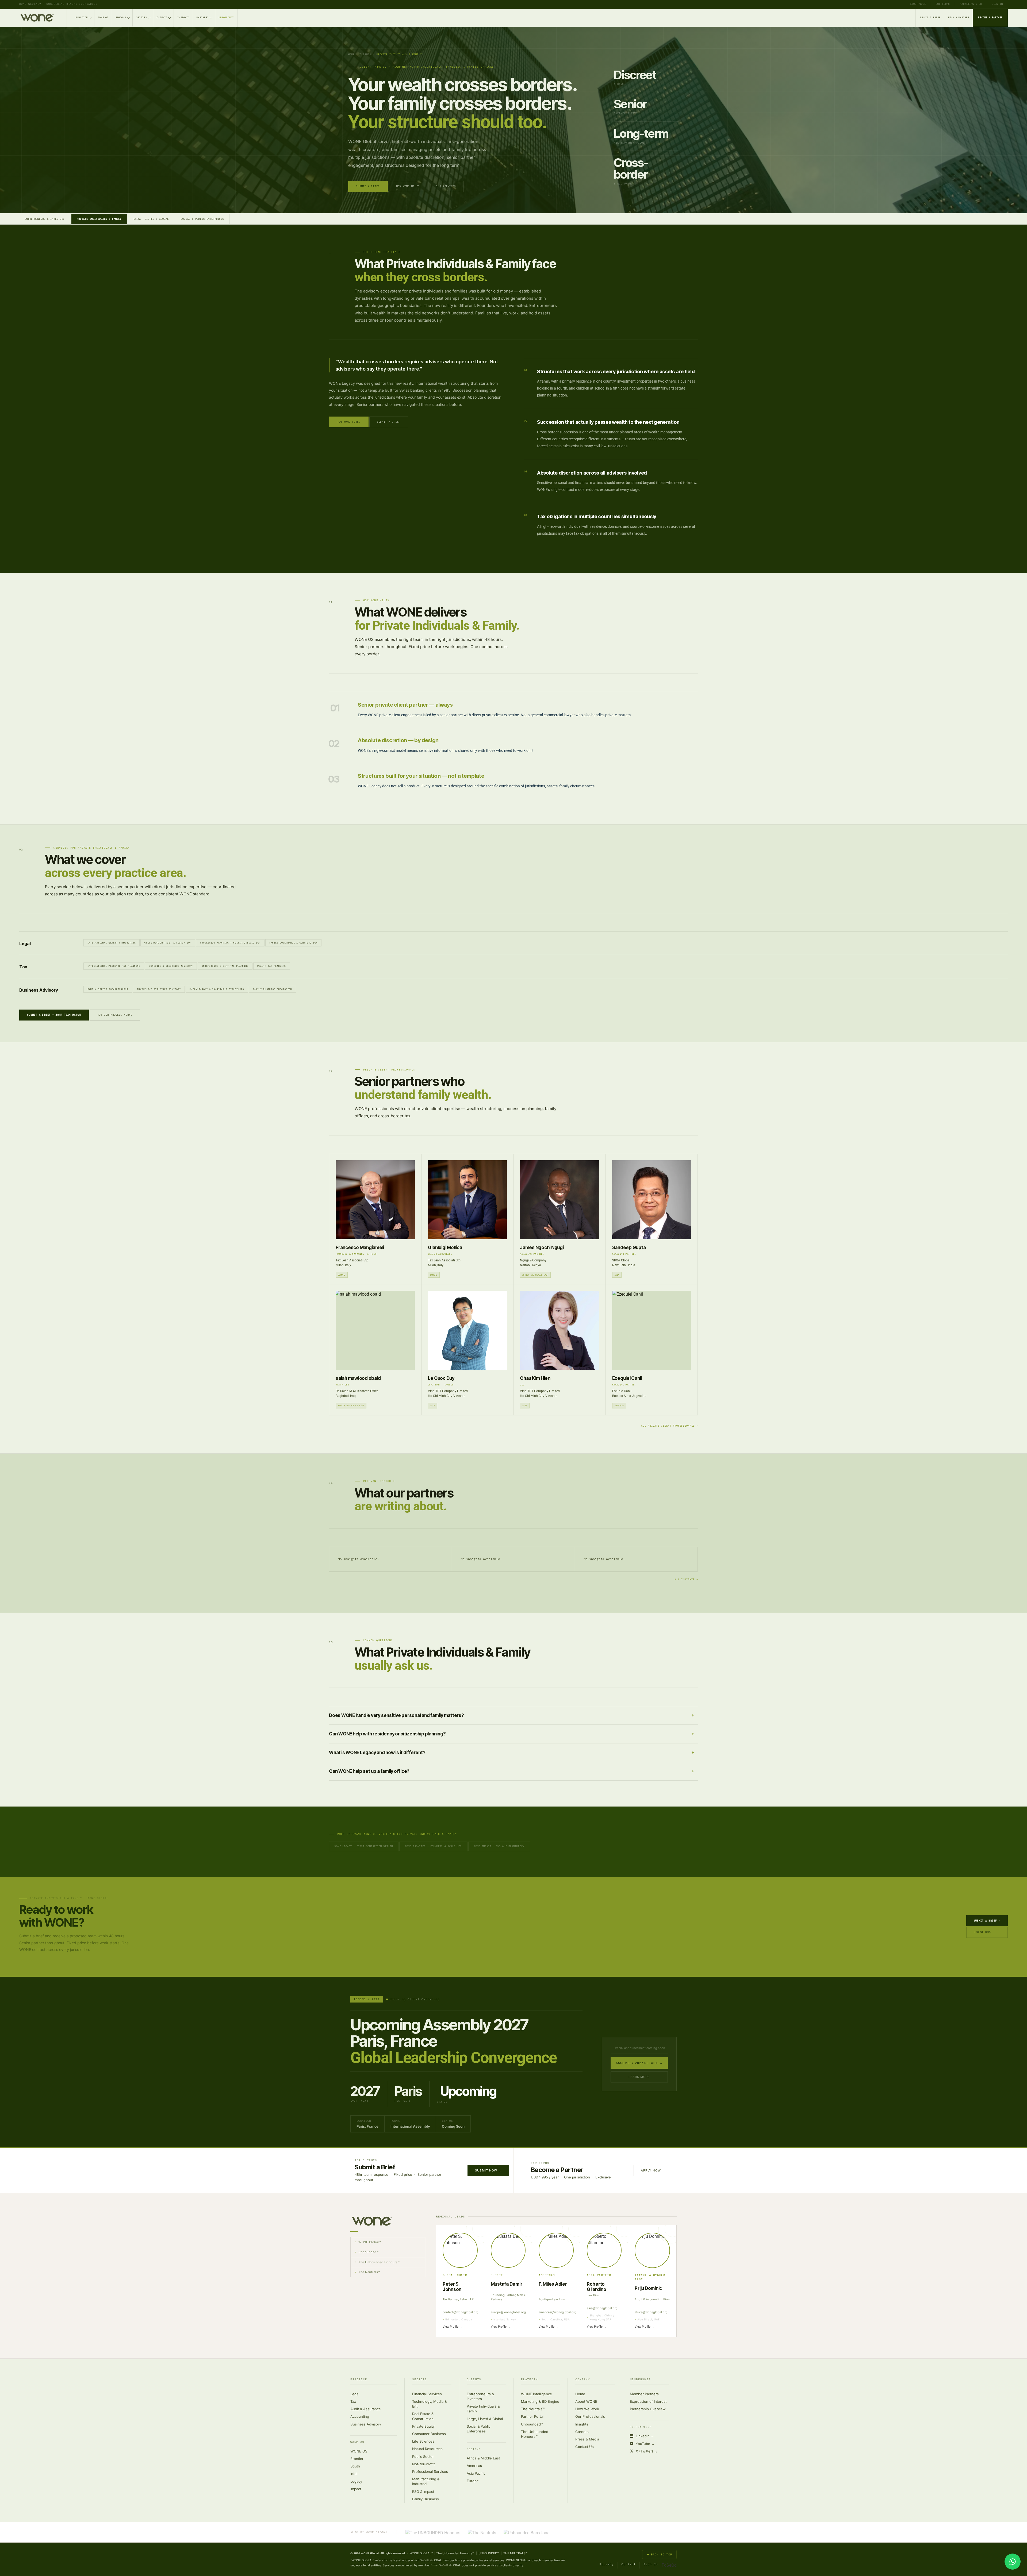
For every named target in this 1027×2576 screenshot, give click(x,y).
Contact (629, 2564)
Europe (473, 2481)
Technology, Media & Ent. (429, 2404)
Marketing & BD (971, 4)
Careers (582, 2432)
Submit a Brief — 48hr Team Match (54, 1015)
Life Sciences (423, 2441)
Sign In (997, 4)
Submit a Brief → (987, 1921)
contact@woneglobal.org (460, 2312)
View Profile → (452, 2327)
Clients (162, 18)
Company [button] (583, 2380)
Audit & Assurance (366, 2409)
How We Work (983, 1932)
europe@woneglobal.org (508, 2312)
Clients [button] (474, 2380)
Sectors (141, 18)
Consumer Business (429, 2434)
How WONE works (349, 422)
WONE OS (103, 18)
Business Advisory (366, 2424)
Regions (121, 18)
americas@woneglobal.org (556, 2312)
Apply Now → (653, 2170)
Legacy (356, 2481)
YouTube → (645, 2444)
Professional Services (430, 2471)
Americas (474, 2466)
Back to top (662, 2554)
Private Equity (423, 2426)
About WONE (918, 4)
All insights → (686, 1580)
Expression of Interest (648, 2401)
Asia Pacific (476, 2473)
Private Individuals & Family (99, 219)
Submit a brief (389, 422)
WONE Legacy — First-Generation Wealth (364, 1846)
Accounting (360, 2416)
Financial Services (427, 2394)
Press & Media (587, 2439)
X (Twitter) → (647, 2451)
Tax (353, 2401)
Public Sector (423, 2456)
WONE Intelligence (537, 2394)
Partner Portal (532, 2416)
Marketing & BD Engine (540, 2401)
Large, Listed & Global (151, 219)
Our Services (446, 186)
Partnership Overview (648, 2409)
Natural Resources (427, 2449)
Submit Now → (488, 2170)
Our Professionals (590, 2416)
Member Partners (644, 2394)
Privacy (607, 2564)
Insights (183, 18)
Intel (354, 2474)
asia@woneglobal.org (602, 2308)
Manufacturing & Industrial (426, 2481)
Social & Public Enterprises (202, 219)
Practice (82, 18)
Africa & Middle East (483, 2458)
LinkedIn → (645, 2436)
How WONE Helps (408, 186)
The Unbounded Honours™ (535, 2434)
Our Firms (943, 4)
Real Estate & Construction (423, 2416)
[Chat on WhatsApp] (1013, 2562)
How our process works (115, 1015)
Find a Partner (959, 18)
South (355, 2466)
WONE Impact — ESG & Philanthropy (499, 1846)
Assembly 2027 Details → (639, 2063)
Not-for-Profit (423, 2464)
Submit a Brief (930, 18)
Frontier (357, 2459)
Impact (356, 2489)
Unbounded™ (226, 18)
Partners (203, 18)
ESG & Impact (423, 2492)
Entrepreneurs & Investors (45, 219)
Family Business (426, 2499)
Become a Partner (990, 18)
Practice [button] (359, 2380)
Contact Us (585, 2447)
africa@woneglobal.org (651, 2312)
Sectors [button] (419, 2380)
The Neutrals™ (533, 2409)
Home (351, 55)
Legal (355, 2394)
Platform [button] (529, 2380)
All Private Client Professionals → (670, 1426)
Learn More (639, 2077)
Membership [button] (640, 2380)
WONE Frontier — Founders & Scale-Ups (433, 1846)
